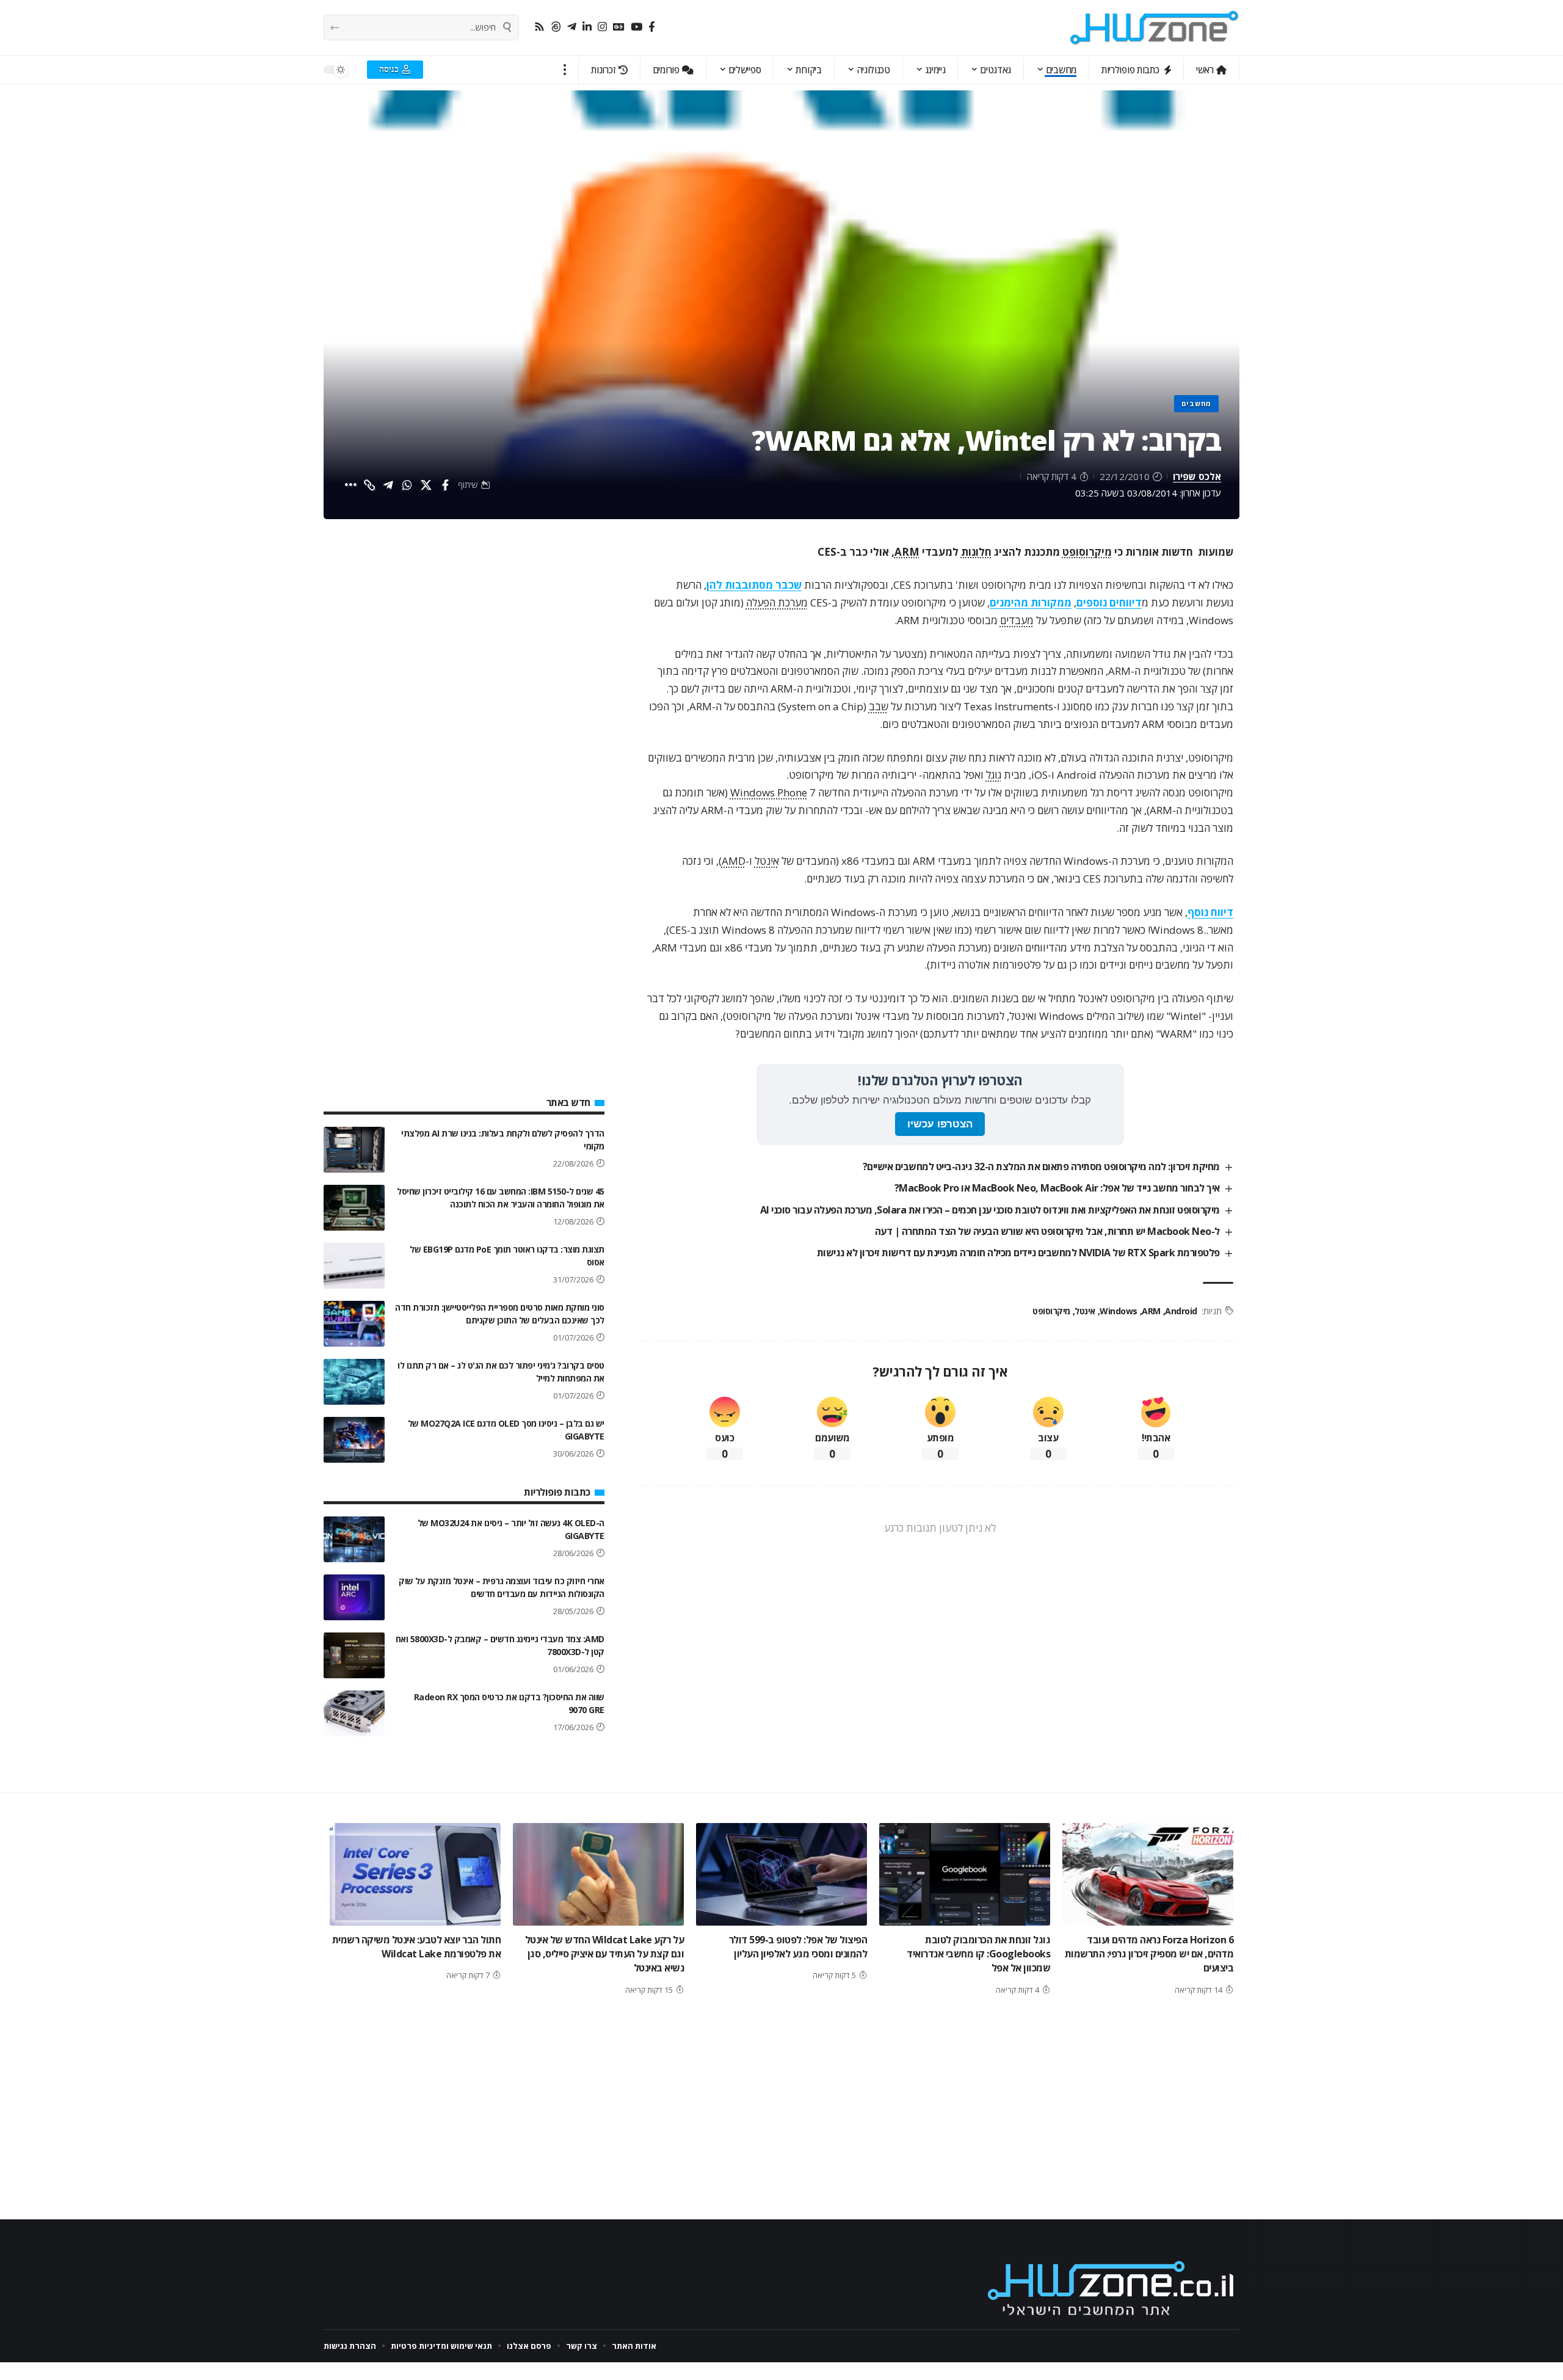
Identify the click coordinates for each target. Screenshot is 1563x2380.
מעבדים (1017, 620)
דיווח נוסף (1210, 912)
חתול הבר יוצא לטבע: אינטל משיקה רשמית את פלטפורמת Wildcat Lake (417, 1947)
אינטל (767, 861)
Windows (1119, 1311)
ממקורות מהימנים (1031, 602)
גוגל (994, 775)
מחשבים (1196, 403)
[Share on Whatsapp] (407, 485)
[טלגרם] (572, 27)
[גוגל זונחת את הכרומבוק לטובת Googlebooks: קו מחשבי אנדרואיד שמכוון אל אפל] (965, 1874)
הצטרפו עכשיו (940, 1124)
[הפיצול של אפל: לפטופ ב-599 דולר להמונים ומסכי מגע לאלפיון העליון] (781, 1874)
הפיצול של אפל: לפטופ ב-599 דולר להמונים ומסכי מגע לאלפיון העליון (798, 1947)
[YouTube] (636, 27)
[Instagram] (602, 27)
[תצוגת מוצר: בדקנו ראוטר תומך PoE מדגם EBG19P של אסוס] (354, 1266)
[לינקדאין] (587, 27)
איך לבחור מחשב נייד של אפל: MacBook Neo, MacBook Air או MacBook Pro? (1057, 1188)
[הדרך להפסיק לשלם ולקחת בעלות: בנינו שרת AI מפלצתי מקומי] (354, 1150)
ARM (907, 552)
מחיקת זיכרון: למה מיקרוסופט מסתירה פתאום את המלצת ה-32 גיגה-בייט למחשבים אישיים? (1041, 1166)
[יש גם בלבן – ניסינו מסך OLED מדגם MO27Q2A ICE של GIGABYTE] (354, 1440)
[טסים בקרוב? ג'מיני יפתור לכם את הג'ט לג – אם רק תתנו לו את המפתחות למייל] (354, 1382)
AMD (734, 861)
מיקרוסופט (1087, 552)
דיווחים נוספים (1109, 602)
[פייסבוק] (652, 27)
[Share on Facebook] (445, 485)
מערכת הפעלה (777, 602)
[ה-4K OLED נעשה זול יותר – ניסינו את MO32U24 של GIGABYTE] (354, 1539)
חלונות (976, 552)
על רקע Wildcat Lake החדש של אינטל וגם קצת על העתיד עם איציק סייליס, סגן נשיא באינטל (605, 1954)
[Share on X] (426, 485)
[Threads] (556, 27)
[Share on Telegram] (388, 485)
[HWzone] (1155, 27)
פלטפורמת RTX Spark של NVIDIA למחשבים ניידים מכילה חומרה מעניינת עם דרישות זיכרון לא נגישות (1018, 1253)
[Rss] (539, 27)
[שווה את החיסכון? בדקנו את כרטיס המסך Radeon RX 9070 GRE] (354, 1713)
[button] (565, 70)
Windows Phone (769, 792)
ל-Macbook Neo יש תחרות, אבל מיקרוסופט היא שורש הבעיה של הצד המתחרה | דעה (1047, 1231)
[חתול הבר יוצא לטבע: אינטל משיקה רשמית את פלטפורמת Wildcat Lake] (415, 1874)
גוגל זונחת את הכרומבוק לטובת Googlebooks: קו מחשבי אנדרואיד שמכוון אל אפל (978, 1954)
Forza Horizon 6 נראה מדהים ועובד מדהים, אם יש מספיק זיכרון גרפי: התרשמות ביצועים (1149, 1954)
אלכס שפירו (1197, 476)
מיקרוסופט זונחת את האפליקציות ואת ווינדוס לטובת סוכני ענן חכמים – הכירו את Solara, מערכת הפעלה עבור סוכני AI (990, 1210)
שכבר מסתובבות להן (754, 585)
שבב (879, 706)
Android (1181, 1311)
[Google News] (619, 27)
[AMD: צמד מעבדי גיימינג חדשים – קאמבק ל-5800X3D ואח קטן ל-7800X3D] (354, 1655)
